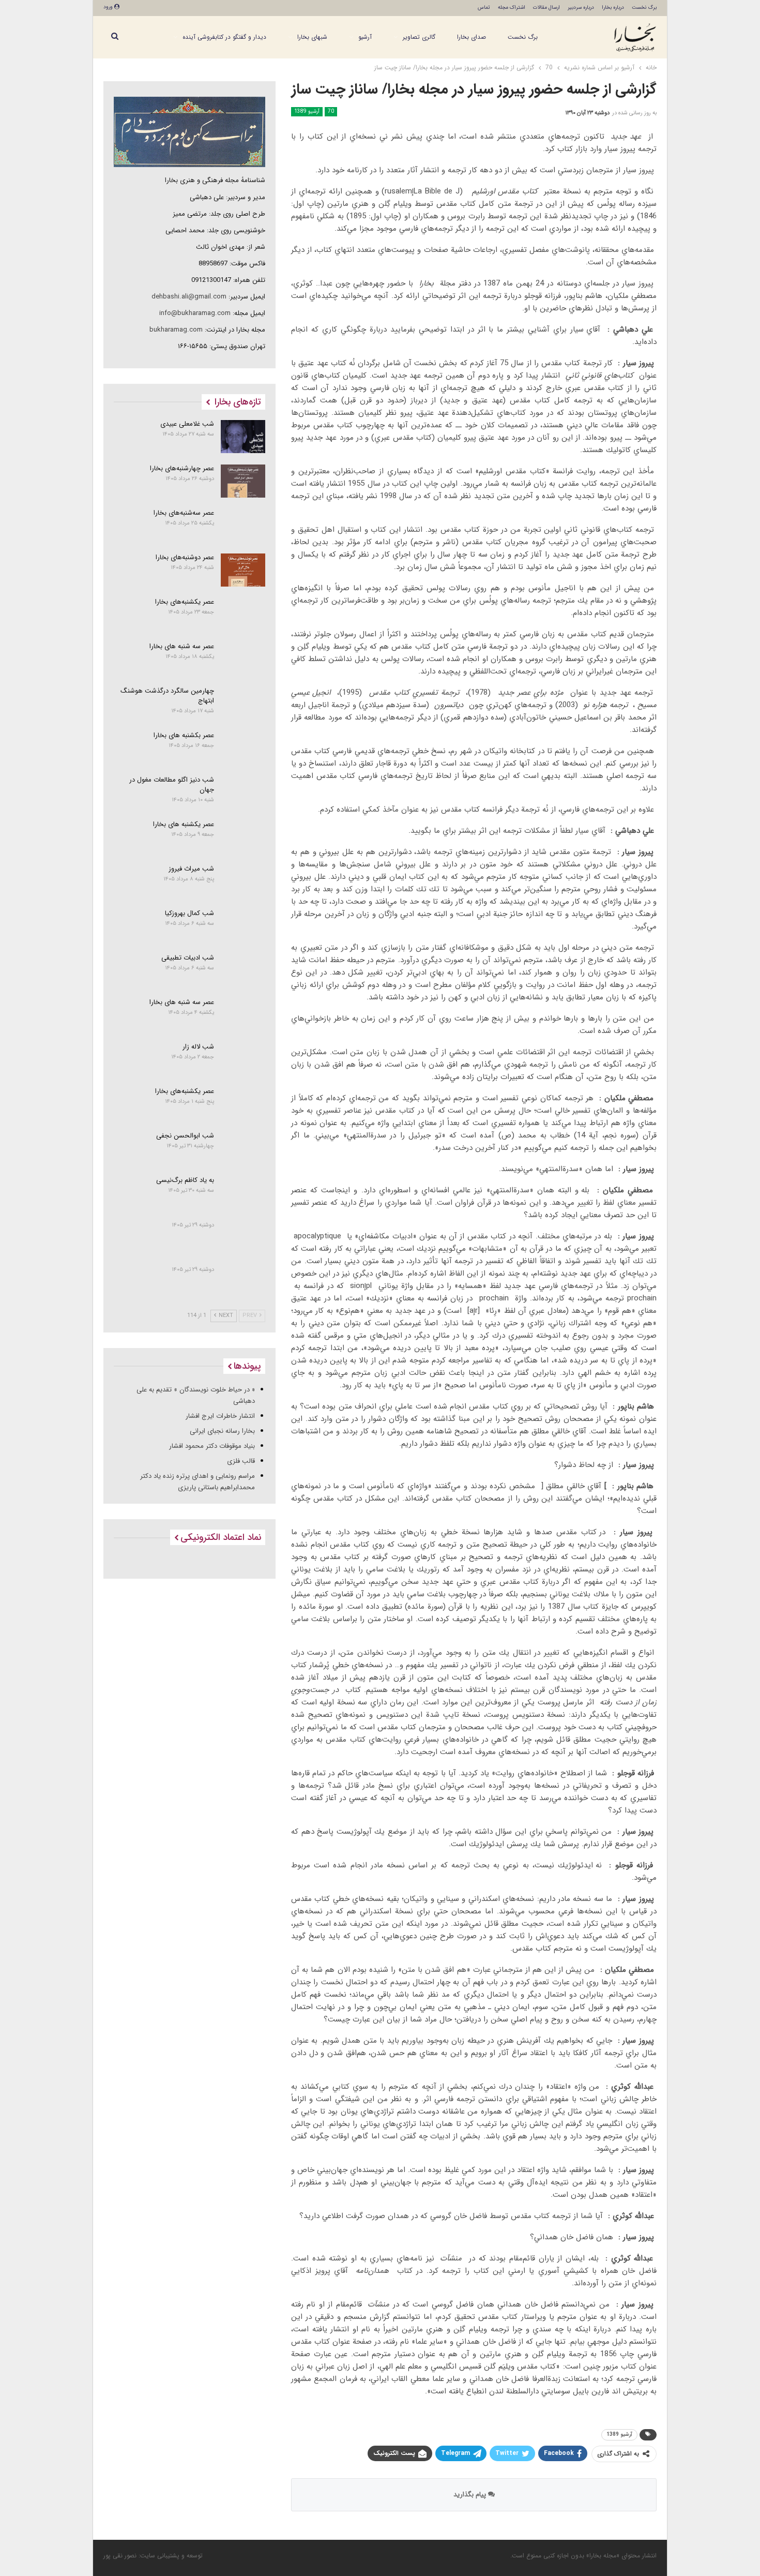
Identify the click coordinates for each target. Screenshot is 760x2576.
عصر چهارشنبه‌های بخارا (182, 468)
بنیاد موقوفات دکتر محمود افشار (212, 1446)
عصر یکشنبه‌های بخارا (185, 602)
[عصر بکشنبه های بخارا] (243, 748)
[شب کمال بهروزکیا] (243, 926)
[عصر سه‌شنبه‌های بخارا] (243, 526)
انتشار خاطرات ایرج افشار (220, 1416)
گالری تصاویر (419, 37)
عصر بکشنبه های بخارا (184, 735)
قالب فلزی (241, 1461)
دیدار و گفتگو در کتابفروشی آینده (224, 37)
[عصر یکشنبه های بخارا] (243, 837)
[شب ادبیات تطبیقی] (243, 970)
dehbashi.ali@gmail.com (189, 297)
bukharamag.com (176, 330)
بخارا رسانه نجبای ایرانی (222, 1431)
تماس (484, 8)
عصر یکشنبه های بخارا (184, 824)
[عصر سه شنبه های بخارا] (243, 659)
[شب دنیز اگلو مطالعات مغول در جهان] (243, 792)
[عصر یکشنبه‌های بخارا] (243, 615)
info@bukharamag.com (195, 313)
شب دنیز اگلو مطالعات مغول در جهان (172, 785)
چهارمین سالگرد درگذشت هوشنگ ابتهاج (167, 696)
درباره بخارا (613, 8)
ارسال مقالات (546, 8)
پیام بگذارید (471, 2495)
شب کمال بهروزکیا (189, 913)
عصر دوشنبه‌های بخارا (185, 557)
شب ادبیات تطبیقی (188, 958)
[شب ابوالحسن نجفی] (243, 1148)
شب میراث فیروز (191, 869)
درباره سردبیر (581, 8)
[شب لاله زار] (243, 1059)
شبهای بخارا (312, 37)
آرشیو (365, 37)
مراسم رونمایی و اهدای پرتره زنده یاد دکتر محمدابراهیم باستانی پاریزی (197, 1482)
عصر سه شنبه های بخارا (182, 646)
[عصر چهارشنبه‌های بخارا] (243, 481)
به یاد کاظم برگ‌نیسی (185, 1180)
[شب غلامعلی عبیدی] (243, 437)
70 (331, 111)
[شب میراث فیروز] (243, 881)
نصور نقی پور (120, 2556)
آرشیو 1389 (307, 111)
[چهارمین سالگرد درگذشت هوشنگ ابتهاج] (243, 703)
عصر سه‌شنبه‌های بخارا (184, 513)
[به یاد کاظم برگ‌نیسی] (243, 1193)
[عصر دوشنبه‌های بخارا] (243, 570)
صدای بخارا (472, 37)
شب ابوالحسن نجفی (185, 1136)
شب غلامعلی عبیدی (187, 424)
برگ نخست (644, 8)
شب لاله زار (198, 1047)
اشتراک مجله (512, 8)
